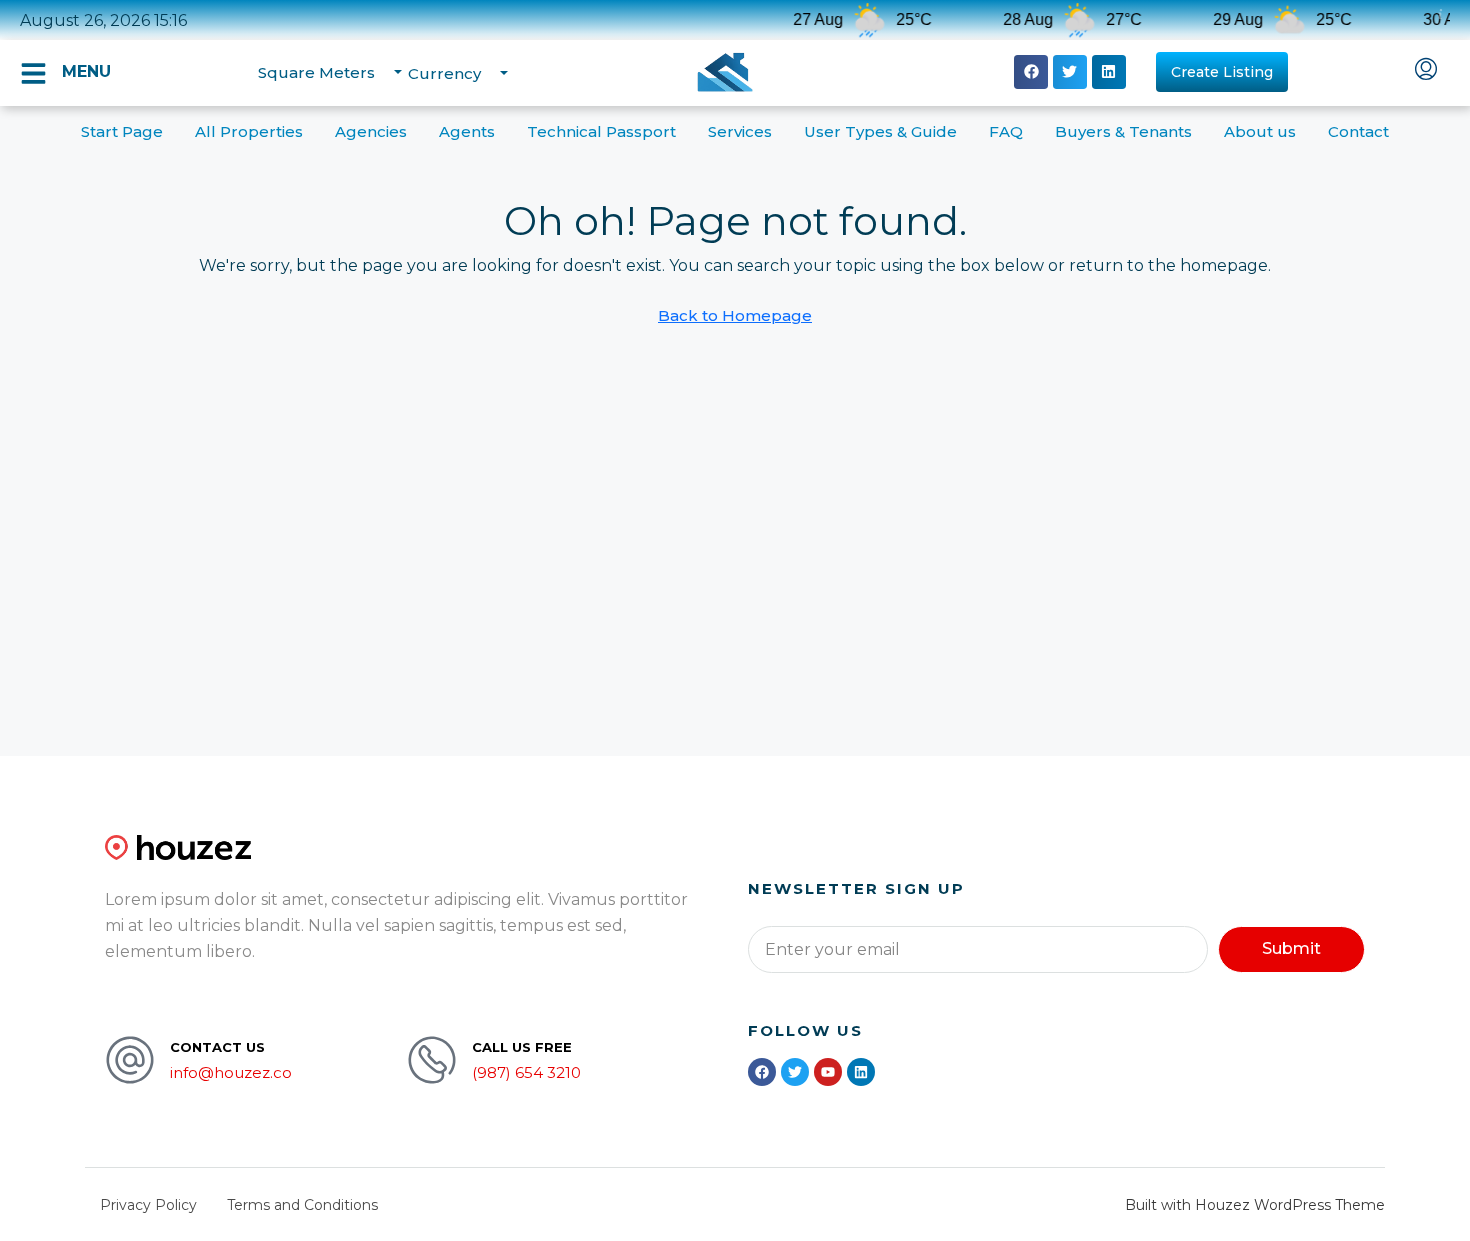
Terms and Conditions (302, 1205)
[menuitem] (1426, 71)
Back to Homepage (735, 315)
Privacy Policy (148, 1205)
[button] (1031, 72)
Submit (1291, 948)
